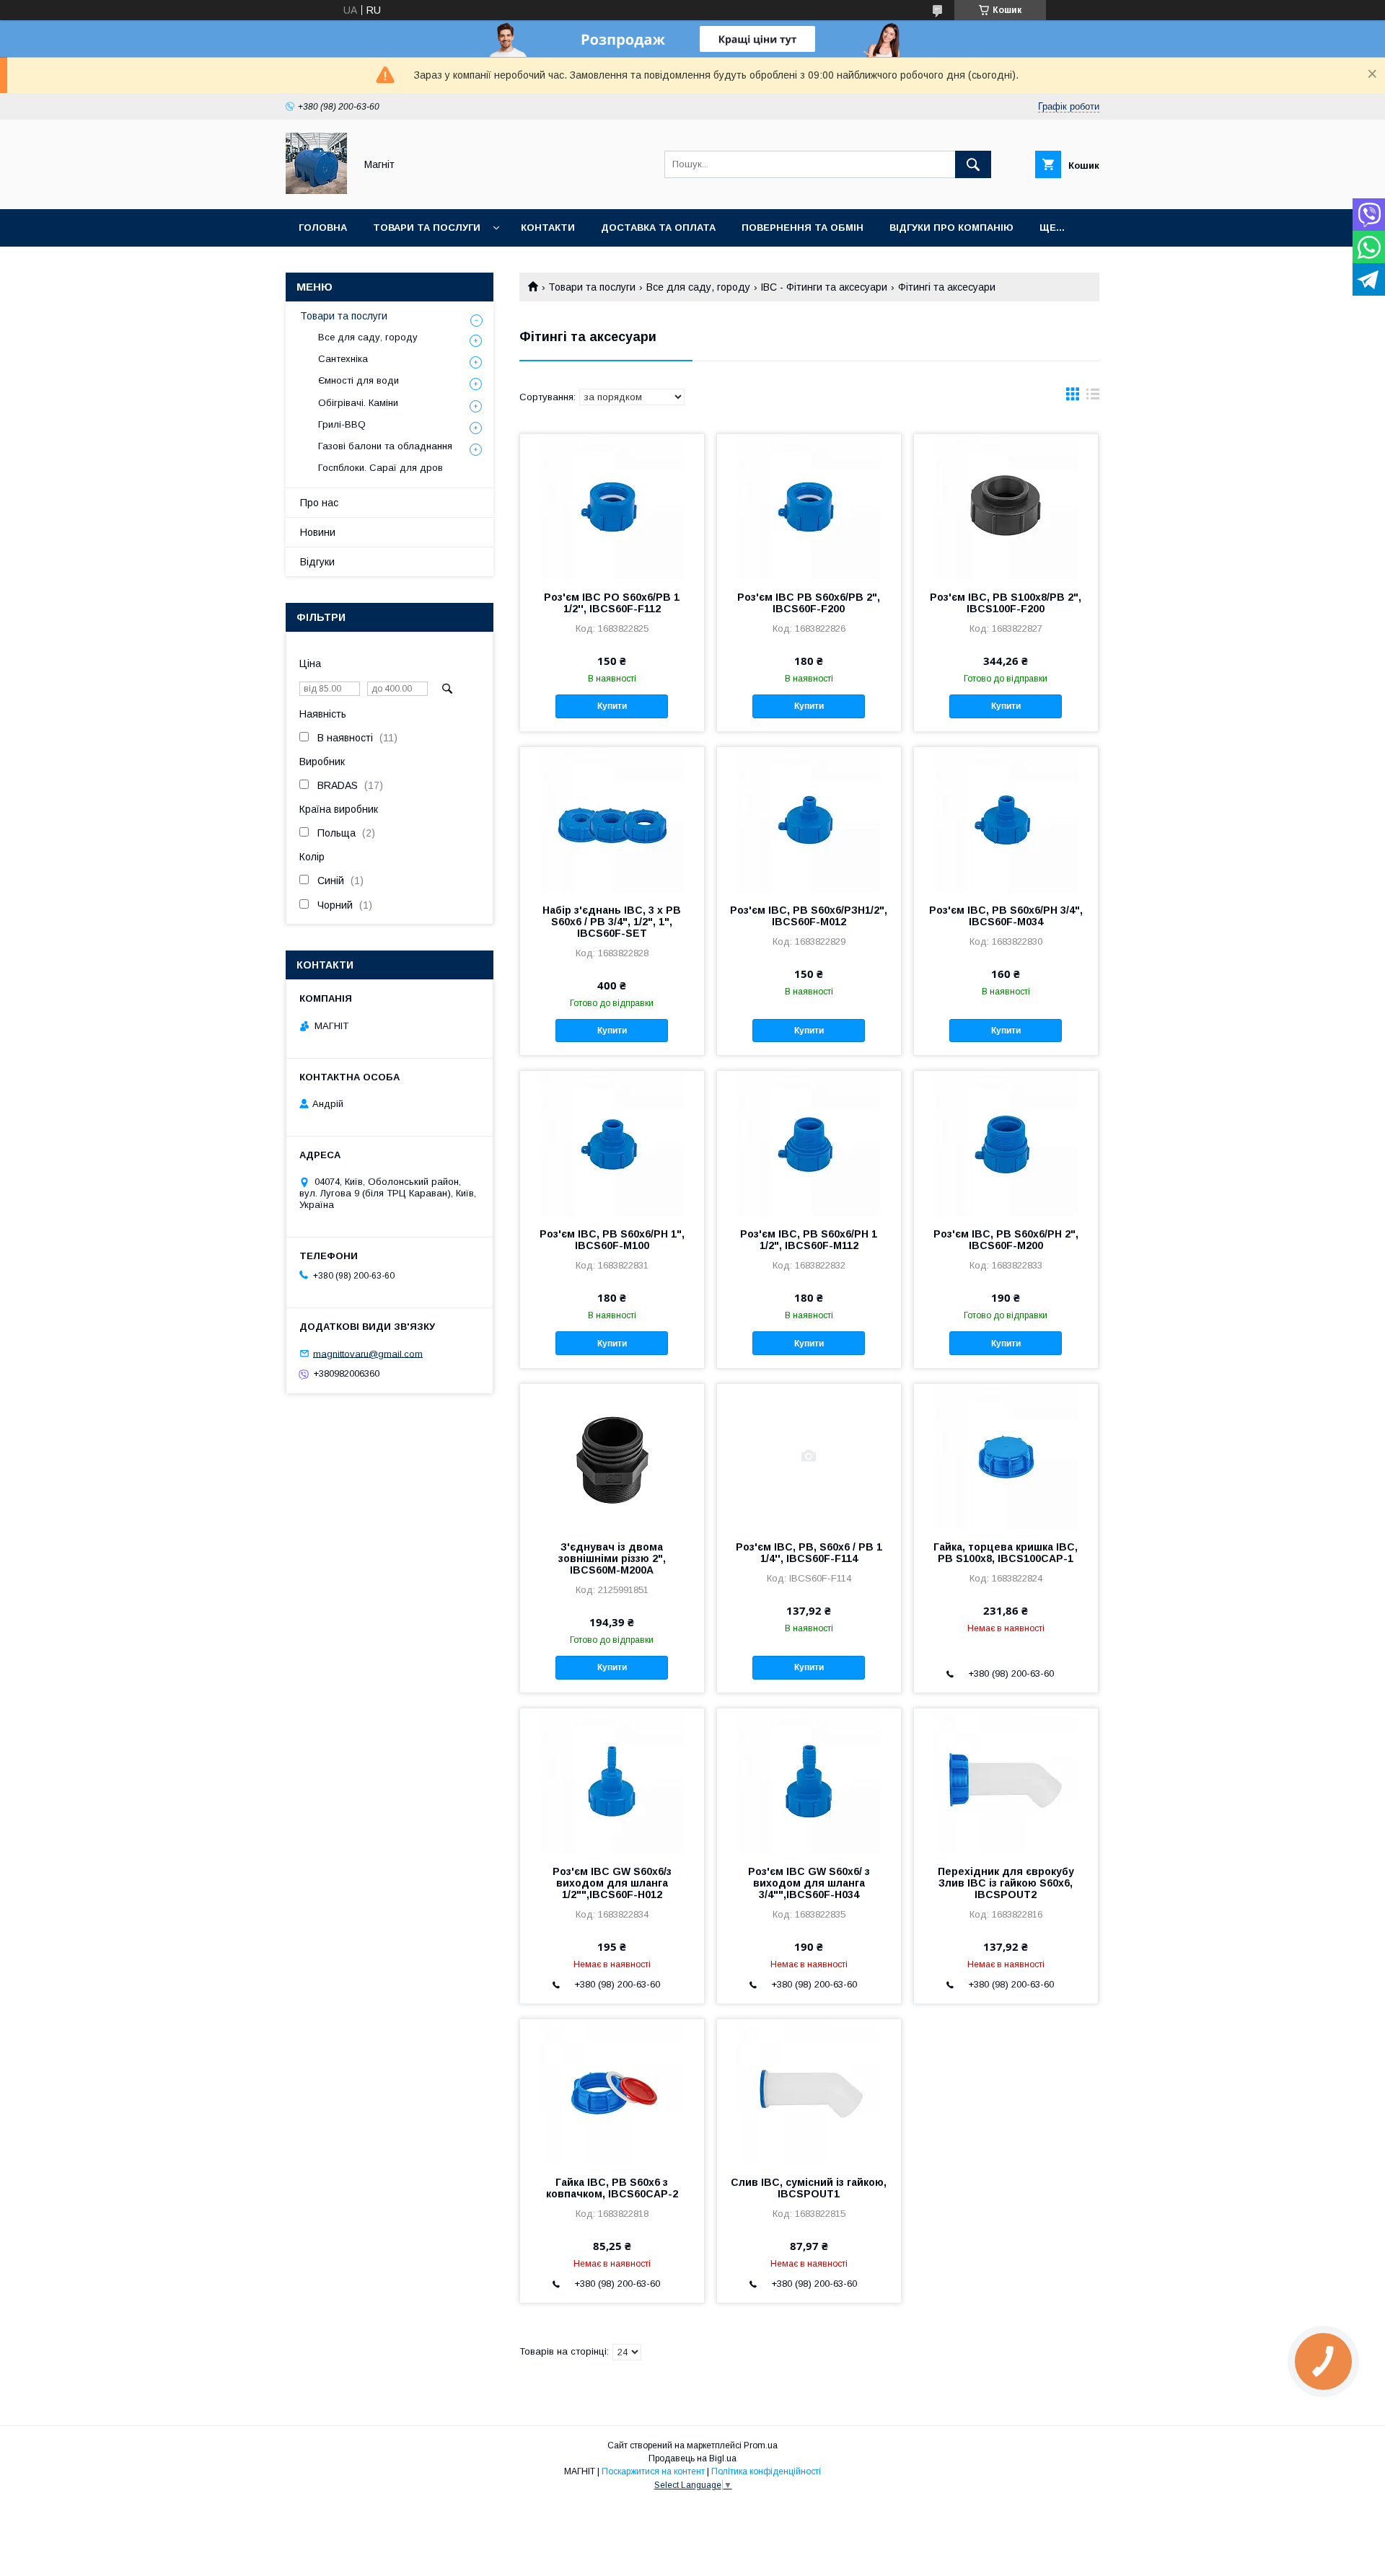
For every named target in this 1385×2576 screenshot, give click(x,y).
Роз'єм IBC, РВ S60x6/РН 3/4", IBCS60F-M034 (1006, 916)
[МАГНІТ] (316, 190)
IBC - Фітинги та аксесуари (824, 287)
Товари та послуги (427, 228)
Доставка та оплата (658, 228)
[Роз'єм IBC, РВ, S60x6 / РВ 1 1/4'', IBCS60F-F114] (809, 1456)
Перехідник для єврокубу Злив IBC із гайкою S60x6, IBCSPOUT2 (1006, 1883)
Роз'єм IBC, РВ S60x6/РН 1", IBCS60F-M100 (612, 1240)
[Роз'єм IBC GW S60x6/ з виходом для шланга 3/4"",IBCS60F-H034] (809, 1781)
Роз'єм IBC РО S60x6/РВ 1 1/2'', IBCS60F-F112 (612, 603)
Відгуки (317, 562)
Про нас (319, 503)
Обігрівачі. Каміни (358, 403)
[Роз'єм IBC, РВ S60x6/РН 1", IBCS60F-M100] (612, 1143)
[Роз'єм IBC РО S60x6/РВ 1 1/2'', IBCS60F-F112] (612, 506)
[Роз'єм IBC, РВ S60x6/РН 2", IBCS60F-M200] (1006, 1143)
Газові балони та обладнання (385, 446)
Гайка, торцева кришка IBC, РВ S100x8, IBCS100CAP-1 (1006, 1553)
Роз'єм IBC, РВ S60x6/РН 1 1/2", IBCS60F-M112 (809, 1240)
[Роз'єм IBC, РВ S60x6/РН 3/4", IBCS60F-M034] (1006, 819)
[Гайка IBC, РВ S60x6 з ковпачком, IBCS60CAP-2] (612, 2091)
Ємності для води (359, 380)
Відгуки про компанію (951, 228)
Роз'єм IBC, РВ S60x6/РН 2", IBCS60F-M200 (1006, 1240)
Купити (612, 706)
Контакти (548, 228)
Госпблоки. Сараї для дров (381, 468)
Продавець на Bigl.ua (692, 2458)
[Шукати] (973, 164)
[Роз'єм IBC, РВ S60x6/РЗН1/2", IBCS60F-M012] (809, 819)
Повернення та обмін (803, 228)
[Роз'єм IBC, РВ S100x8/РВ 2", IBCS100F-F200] (1006, 506)
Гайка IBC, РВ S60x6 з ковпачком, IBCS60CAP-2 (612, 2188)
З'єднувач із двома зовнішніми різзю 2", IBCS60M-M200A (612, 1558)
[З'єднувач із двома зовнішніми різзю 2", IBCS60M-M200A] (612, 1456)
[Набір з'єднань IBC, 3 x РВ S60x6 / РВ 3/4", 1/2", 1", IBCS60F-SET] (612, 819)
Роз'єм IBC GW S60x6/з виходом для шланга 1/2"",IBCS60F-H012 (612, 1883)
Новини (318, 532)
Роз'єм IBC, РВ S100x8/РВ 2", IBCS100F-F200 (1006, 603)
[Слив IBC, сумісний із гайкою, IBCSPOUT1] (809, 2091)
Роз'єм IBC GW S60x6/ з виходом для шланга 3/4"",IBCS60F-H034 (809, 1883)
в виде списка (1093, 397)
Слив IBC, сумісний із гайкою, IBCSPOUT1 (809, 2188)
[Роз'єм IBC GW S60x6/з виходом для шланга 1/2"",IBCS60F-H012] (612, 1781)
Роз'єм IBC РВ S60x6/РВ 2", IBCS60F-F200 (809, 603)
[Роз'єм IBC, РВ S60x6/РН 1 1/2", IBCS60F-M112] (809, 1143)
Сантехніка (343, 359)
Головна (323, 228)
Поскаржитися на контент (653, 2471)
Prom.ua (761, 2445)
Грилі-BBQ (342, 424)
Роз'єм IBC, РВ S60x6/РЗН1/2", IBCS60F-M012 (809, 916)
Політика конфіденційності (766, 2471)
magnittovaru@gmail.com (368, 1353)
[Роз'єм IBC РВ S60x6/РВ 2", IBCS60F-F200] (809, 506)
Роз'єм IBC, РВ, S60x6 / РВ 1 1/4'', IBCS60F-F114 (809, 1553)
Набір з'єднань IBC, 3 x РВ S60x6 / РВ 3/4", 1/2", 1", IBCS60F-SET (612, 922)
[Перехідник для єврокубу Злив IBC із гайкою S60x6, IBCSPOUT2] (1006, 1781)
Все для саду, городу (698, 287)
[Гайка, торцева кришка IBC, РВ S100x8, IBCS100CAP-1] (1006, 1456)
